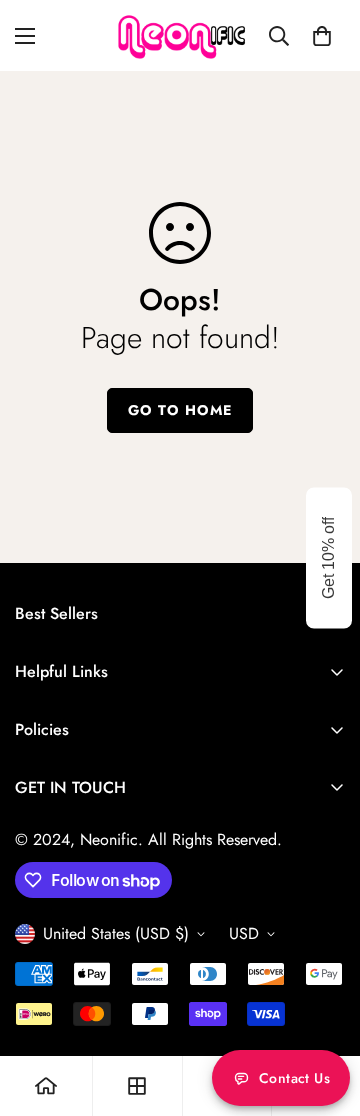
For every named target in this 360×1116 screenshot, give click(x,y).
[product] (46, 1086)
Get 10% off (328, 558)
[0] (322, 36)
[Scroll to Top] (324, 1010)
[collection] (137, 1086)
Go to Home (180, 410)
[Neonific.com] (180, 35)
